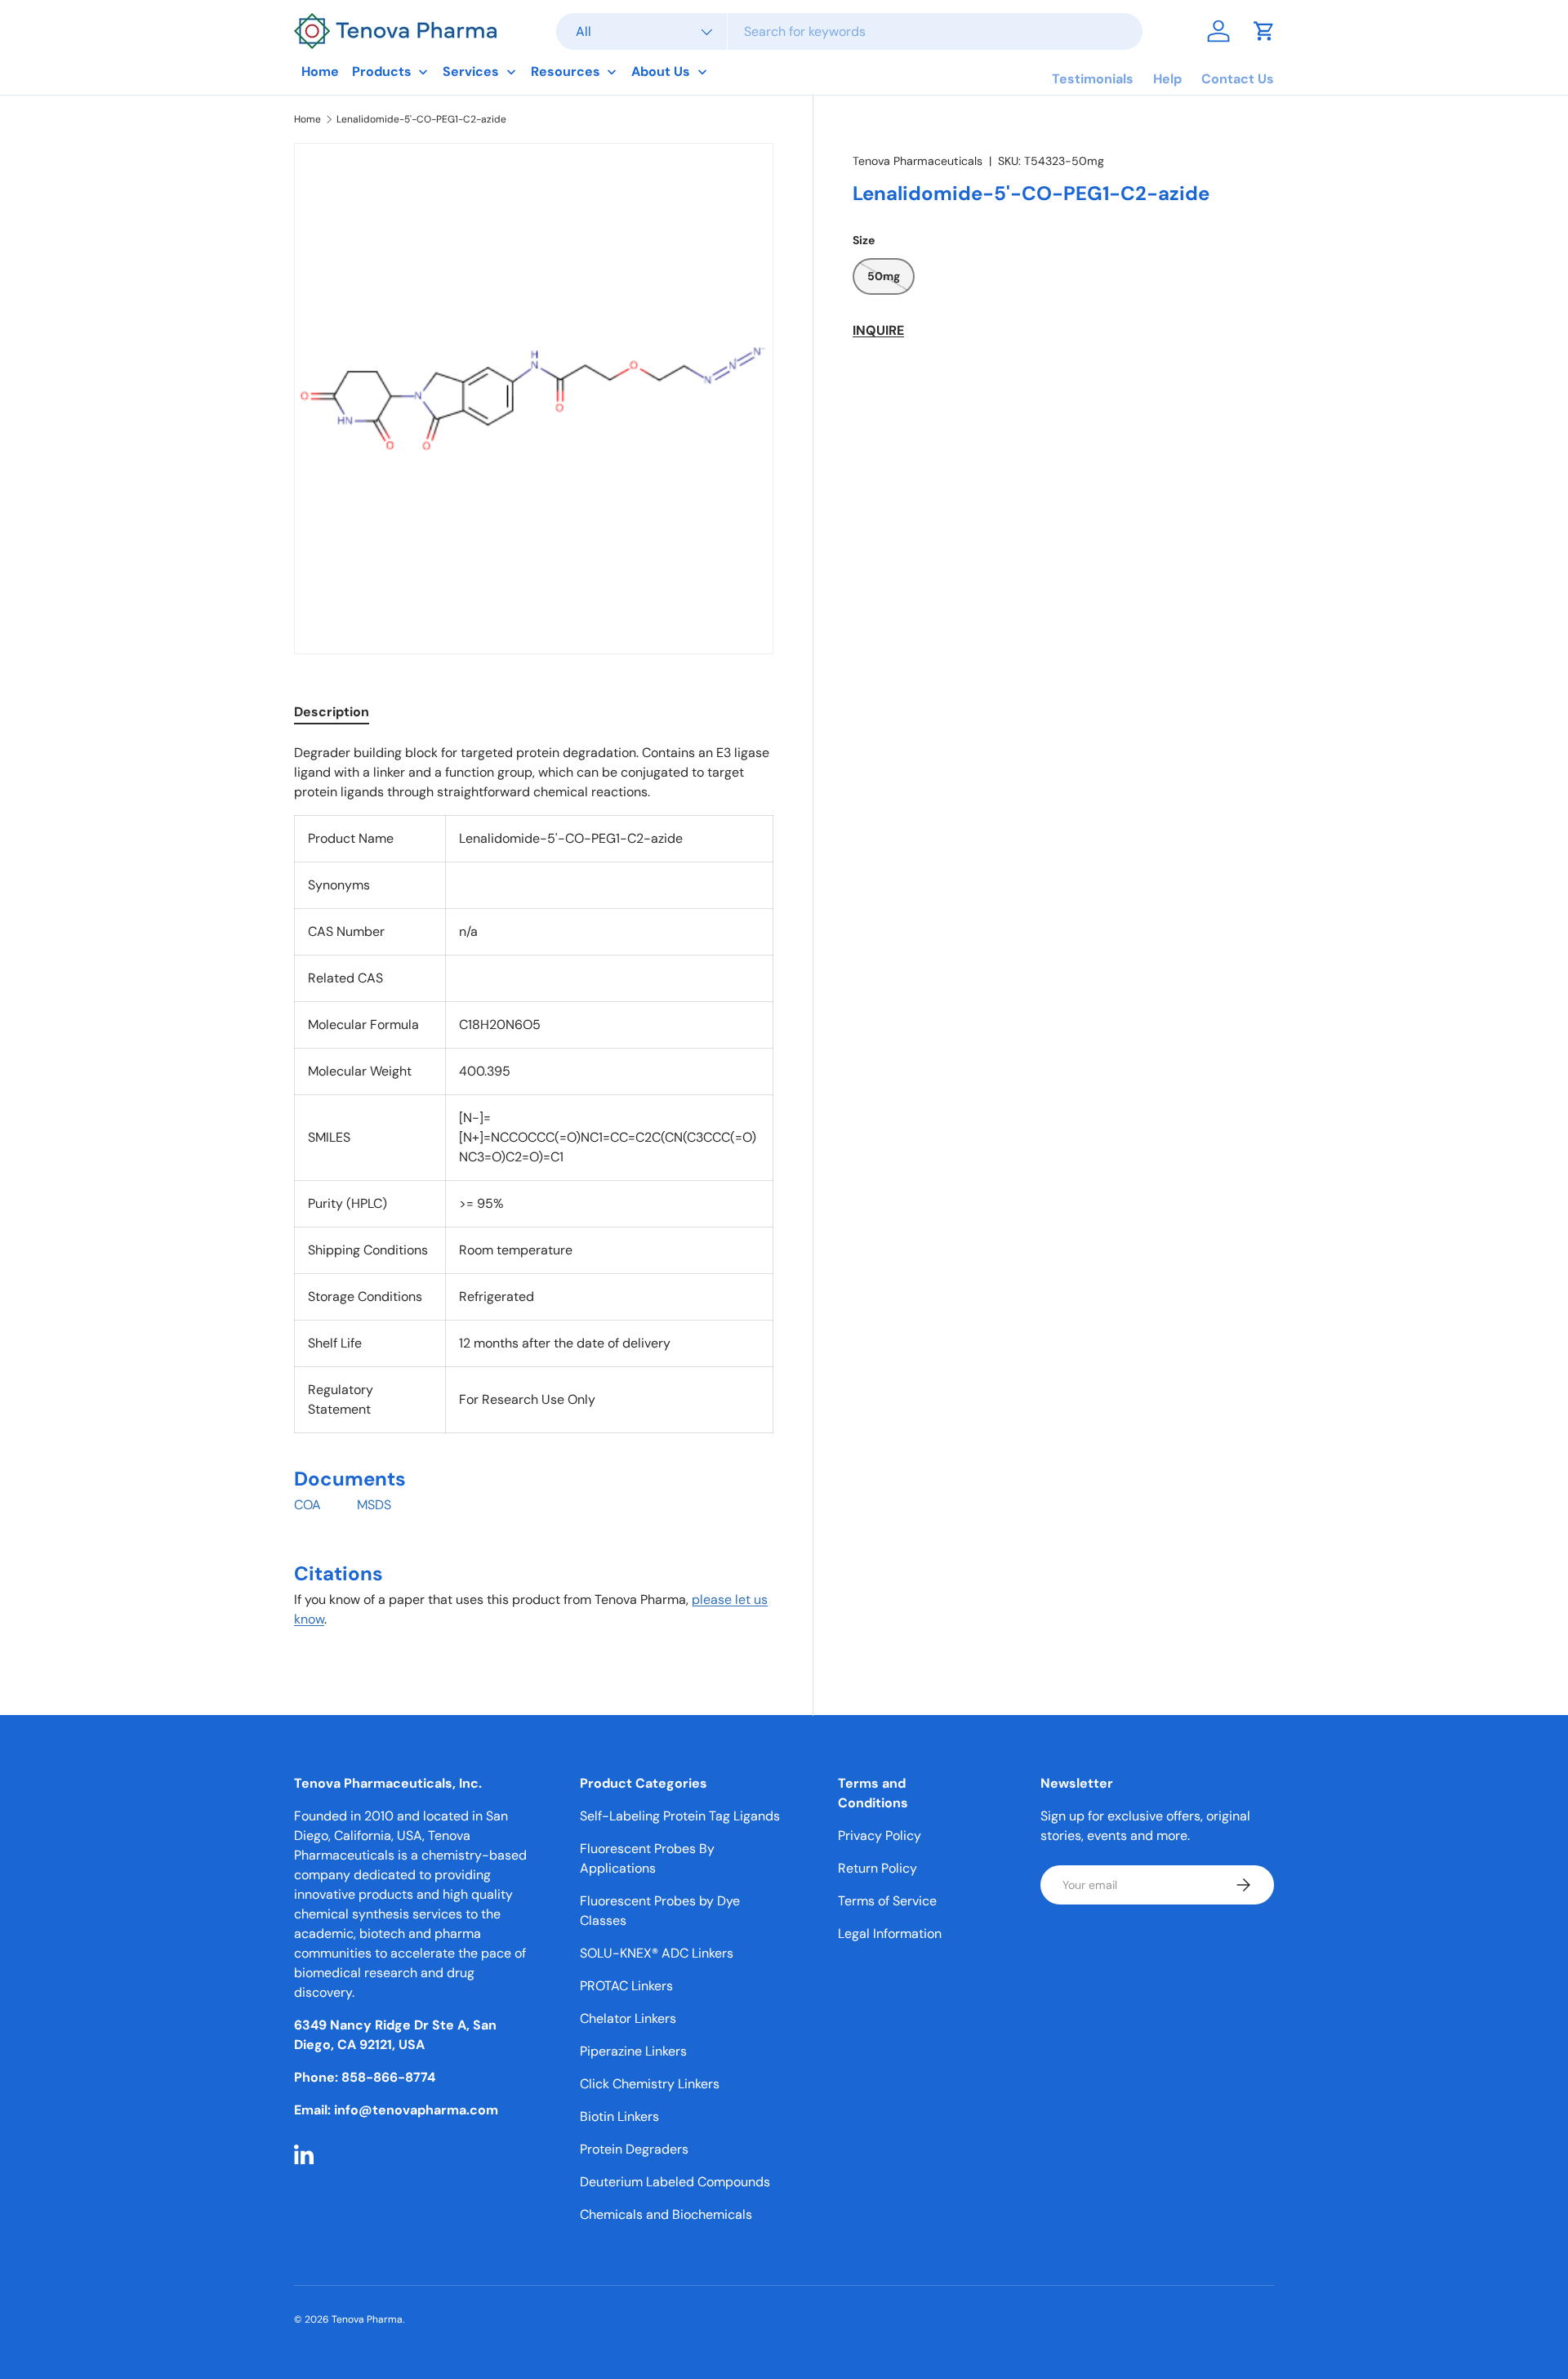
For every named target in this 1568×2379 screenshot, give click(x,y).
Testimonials (1093, 79)
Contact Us (1238, 79)
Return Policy (878, 1868)
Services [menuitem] (471, 71)
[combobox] (849, 31)
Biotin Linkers (619, 2116)
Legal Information (890, 1933)
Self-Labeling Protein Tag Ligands (680, 1816)
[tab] (332, 712)
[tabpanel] (534, 1193)
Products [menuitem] (382, 71)
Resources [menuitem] (566, 71)
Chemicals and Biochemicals (666, 2214)
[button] (1264, 31)
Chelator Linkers (628, 2018)
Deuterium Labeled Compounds (675, 2182)
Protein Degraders (634, 2149)
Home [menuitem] (320, 71)
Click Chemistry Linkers (650, 2084)
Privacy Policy (880, 1835)
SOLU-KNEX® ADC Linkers (657, 1953)
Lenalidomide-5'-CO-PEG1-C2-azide (421, 119)
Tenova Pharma (367, 2319)
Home (307, 119)
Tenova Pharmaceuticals (918, 161)
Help (1167, 79)
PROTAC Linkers (626, 1986)
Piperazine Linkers (633, 2051)
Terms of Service (887, 1901)
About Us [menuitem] (661, 71)
